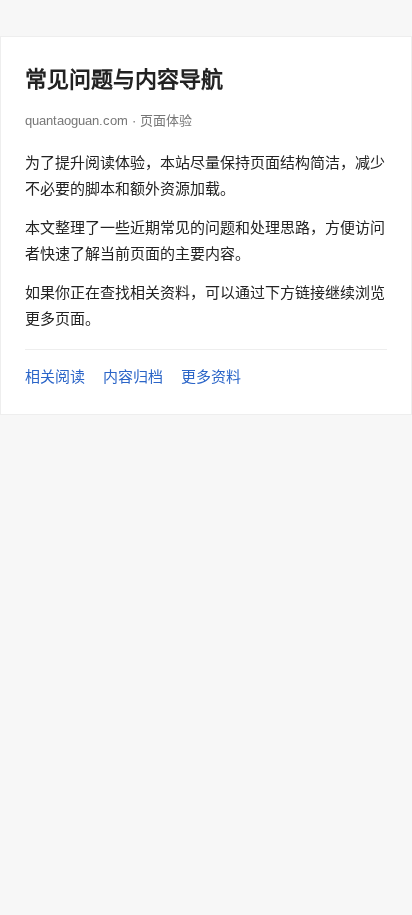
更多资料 (211, 376)
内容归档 (133, 376)
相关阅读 (55, 376)
